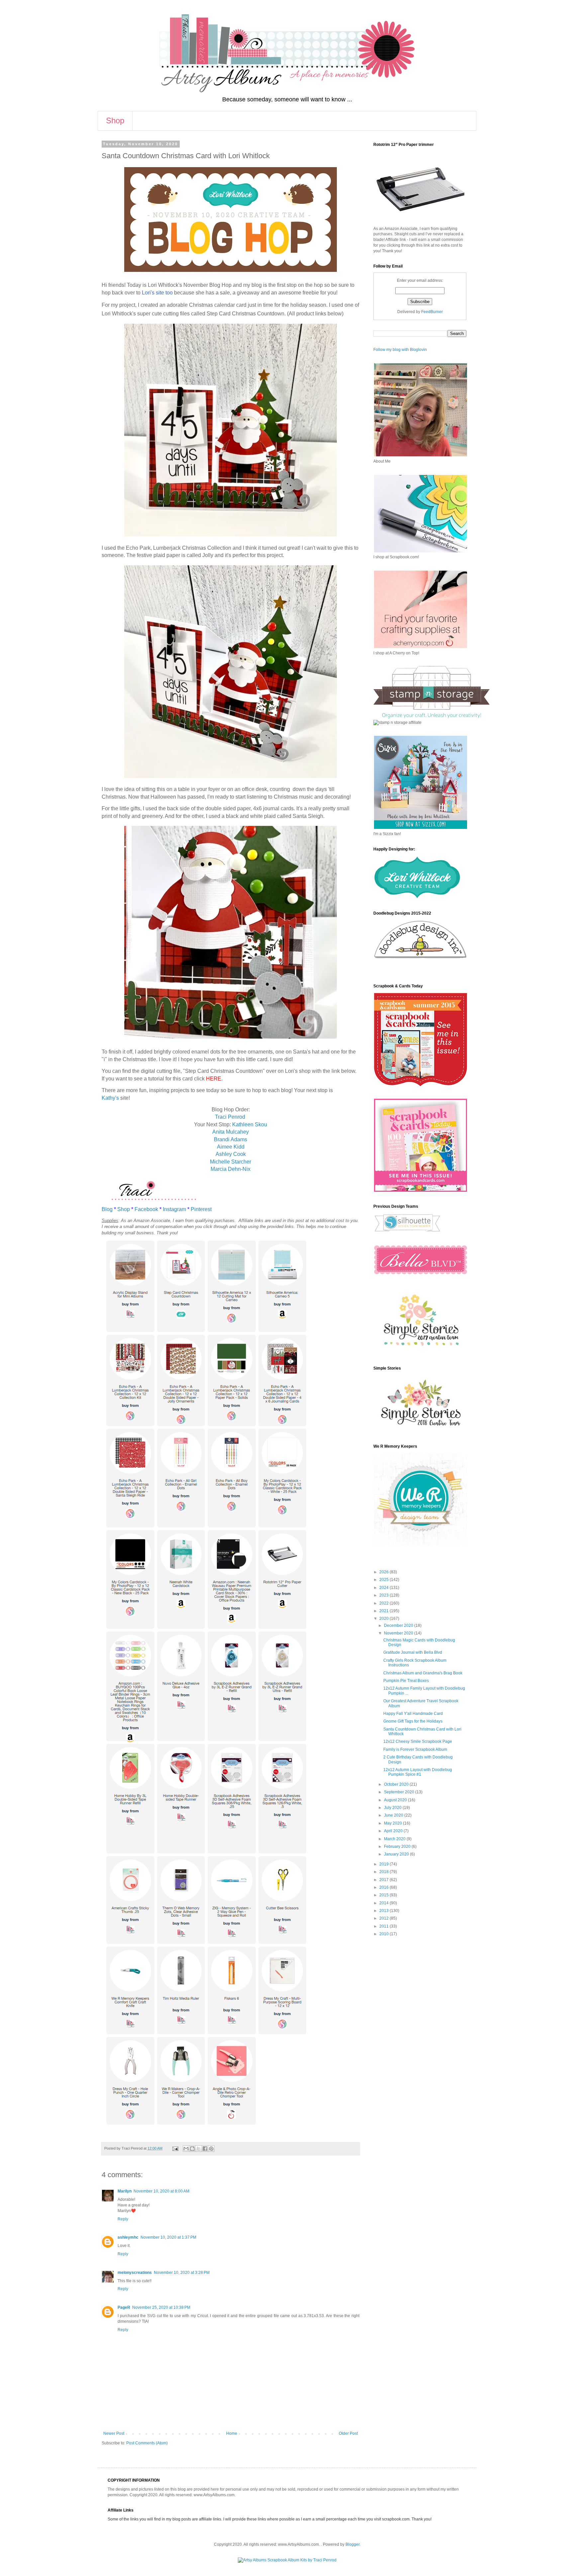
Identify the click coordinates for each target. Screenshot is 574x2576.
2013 (384, 1911)
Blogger (352, 2544)
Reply (123, 2219)
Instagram (174, 1209)
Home (232, 2433)
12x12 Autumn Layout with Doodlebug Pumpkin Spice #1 (418, 1772)
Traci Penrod (231, 1117)
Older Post (348, 2433)
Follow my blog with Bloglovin (400, 350)
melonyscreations (135, 2273)
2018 (384, 1872)
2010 (384, 1934)
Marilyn (125, 2191)
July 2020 (393, 1808)
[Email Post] (175, 2148)
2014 (384, 1903)
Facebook (146, 1209)
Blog (107, 1209)
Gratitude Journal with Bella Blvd (413, 1652)
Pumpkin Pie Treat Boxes (406, 1681)
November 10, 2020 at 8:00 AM (161, 2191)
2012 (384, 1918)
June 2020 (394, 1815)
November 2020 (399, 1633)
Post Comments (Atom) (147, 2443)
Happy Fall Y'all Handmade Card (413, 1714)
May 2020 (393, 1823)
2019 (384, 1864)
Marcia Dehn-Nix (231, 1169)
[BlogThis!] (192, 2149)
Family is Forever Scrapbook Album (415, 1749)
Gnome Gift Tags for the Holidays (413, 1721)
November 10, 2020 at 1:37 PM (168, 2237)
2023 (384, 1595)
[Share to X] (199, 2149)
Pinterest (201, 1209)
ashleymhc (128, 2237)
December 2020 (399, 1625)
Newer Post (114, 2433)
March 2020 (395, 1839)
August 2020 (396, 1800)
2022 (384, 1603)
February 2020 (398, 1847)
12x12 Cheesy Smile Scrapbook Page (418, 1741)
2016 (384, 1887)
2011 (384, 1926)
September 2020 (400, 1792)
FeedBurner (432, 312)
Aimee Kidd (231, 1147)
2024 (384, 1588)
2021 (384, 1611)
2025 (384, 1580)
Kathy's (110, 1098)
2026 (384, 1572)
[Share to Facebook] (205, 2149)
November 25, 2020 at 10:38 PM (161, 2307)
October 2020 (397, 1784)
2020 (384, 1619)
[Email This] (186, 2149)
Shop (115, 120)
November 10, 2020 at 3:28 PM (182, 2273)
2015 (384, 1895)
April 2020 (394, 1831)
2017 (384, 1880)
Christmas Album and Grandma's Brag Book (423, 1673)
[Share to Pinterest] (211, 2149)
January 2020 (397, 1854)
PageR (124, 2307)
